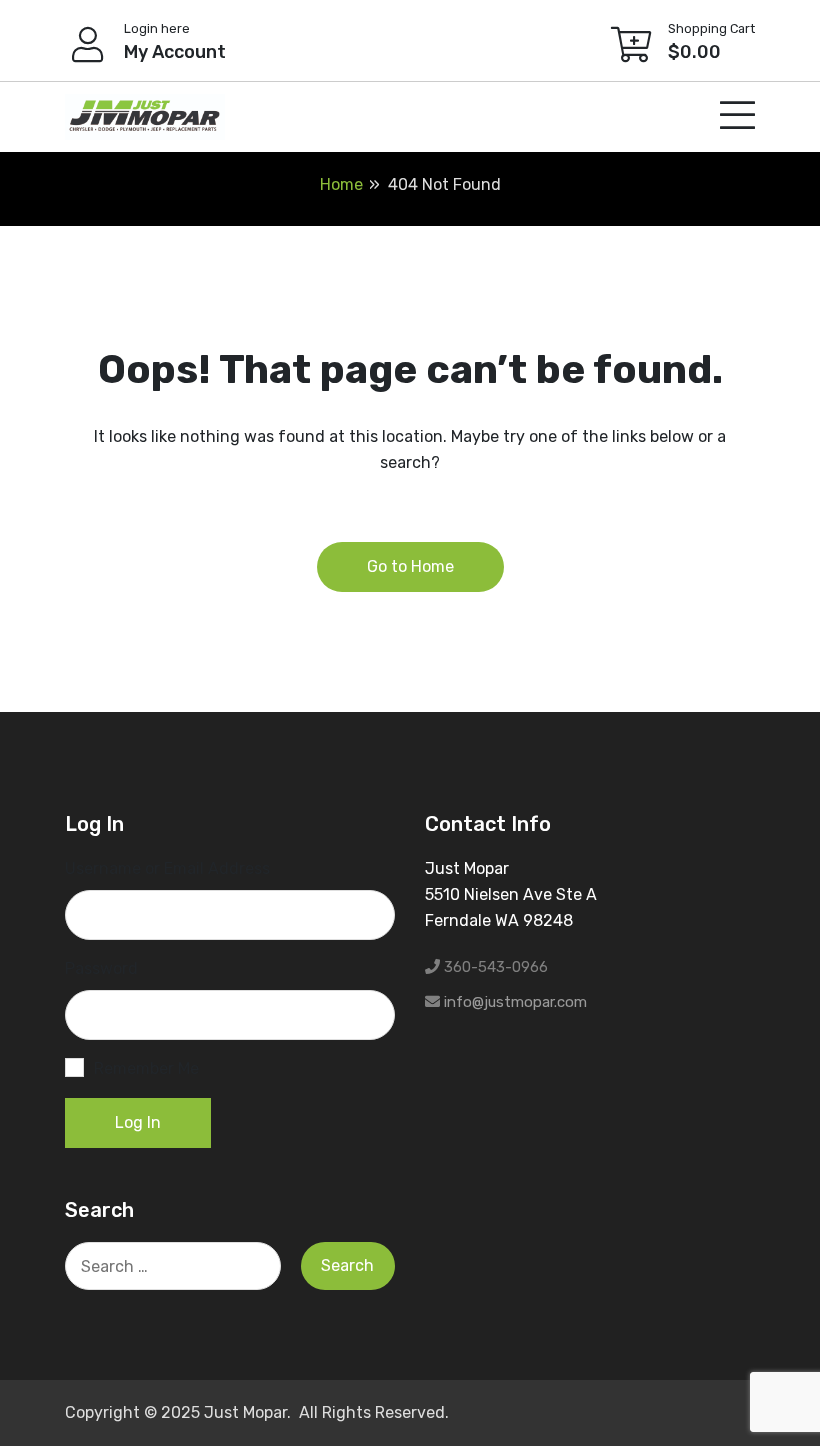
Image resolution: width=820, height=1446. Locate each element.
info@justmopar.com (515, 1002)
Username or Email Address (167, 868)
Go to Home (410, 566)
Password (101, 968)
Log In (138, 1122)
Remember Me (146, 1068)
